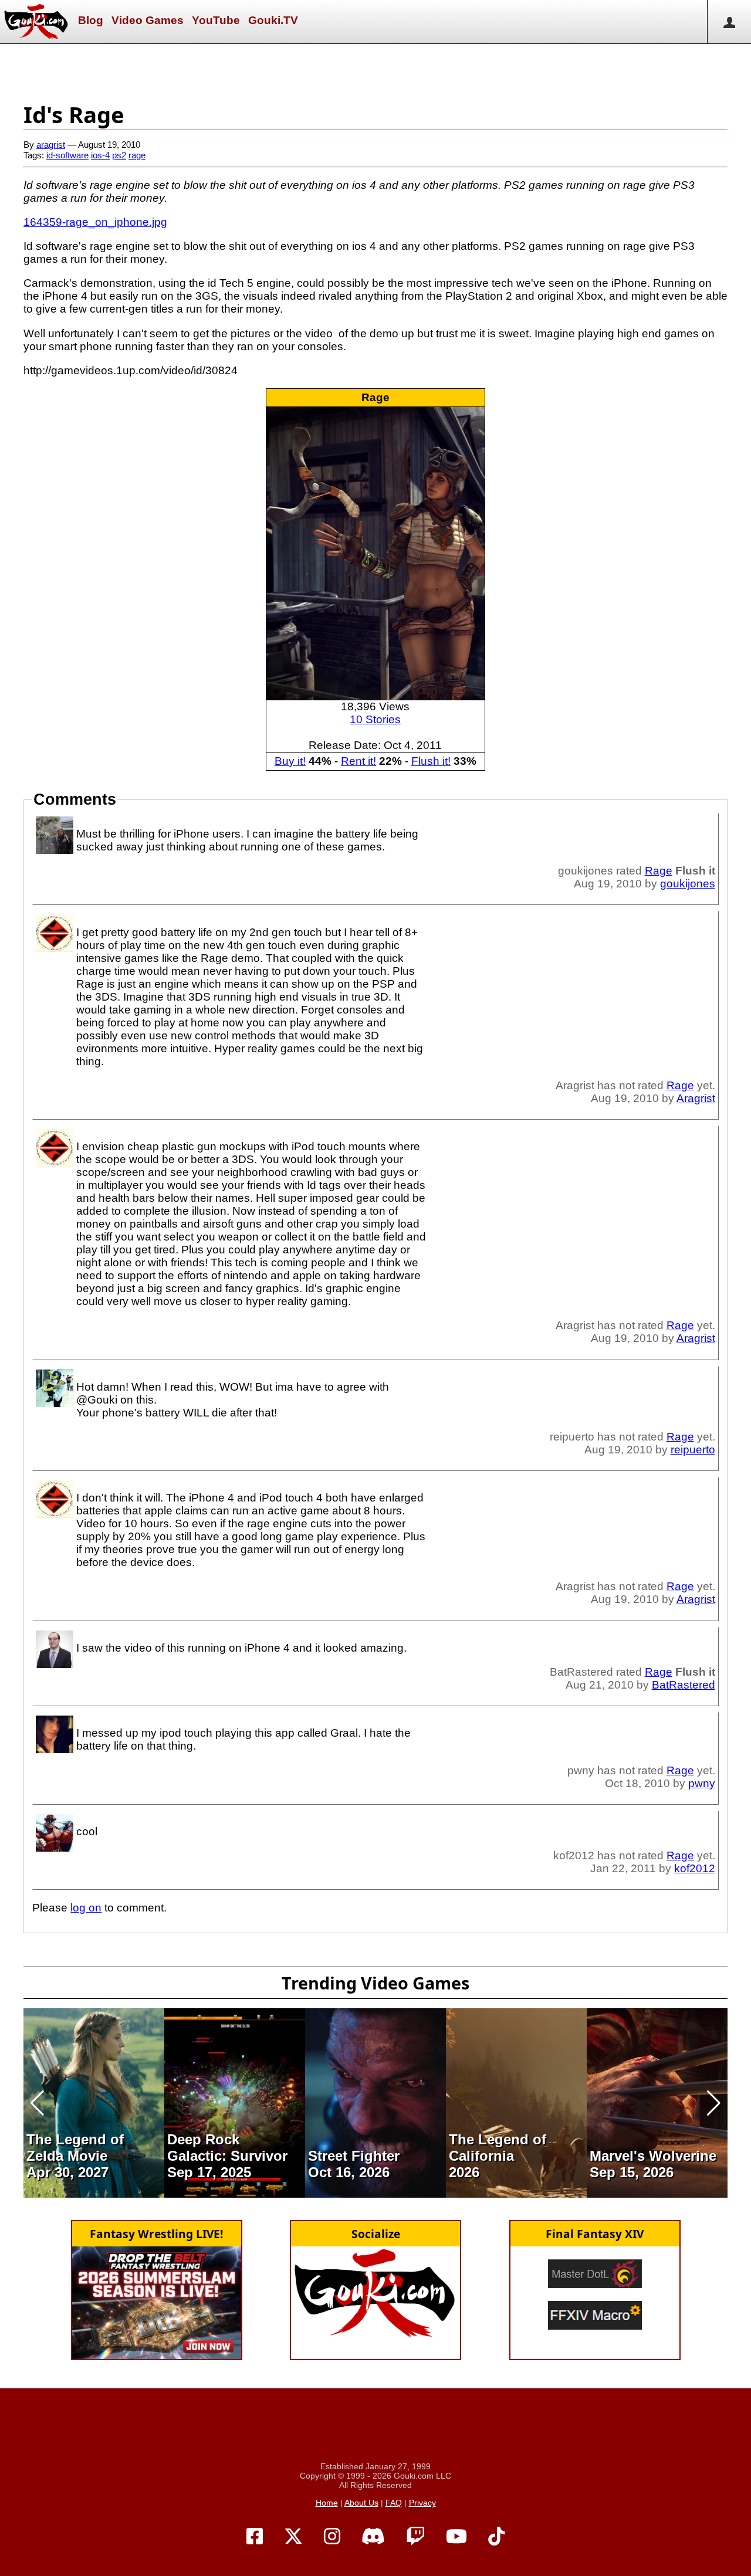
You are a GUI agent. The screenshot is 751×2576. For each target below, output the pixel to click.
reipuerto (693, 1450)
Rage (375, 397)
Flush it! (431, 761)
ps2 (119, 155)
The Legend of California (498, 2148)
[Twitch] (415, 2537)
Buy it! (290, 761)
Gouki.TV (273, 20)
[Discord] (373, 2537)
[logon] (729, 22)
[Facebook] (255, 2537)
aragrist (51, 145)
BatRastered (684, 1685)
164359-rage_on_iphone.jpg (95, 222)
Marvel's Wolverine (653, 2156)
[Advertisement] (375, 70)
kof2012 (695, 1868)
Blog (91, 20)
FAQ (394, 2503)
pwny (702, 1783)
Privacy (422, 2503)
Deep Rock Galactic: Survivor (227, 2148)
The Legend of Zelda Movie (75, 2148)
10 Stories (375, 719)
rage (137, 155)
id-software (67, 155)
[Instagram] (332, 2537)
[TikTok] (496, 2537)
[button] (37, 2103)
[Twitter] (293, 2537)
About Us (361, 2503)
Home (327, 2503)
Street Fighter (354, 2156)
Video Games (148, 20)
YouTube (216, 20)
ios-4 (100, 155)
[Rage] (375, 553)
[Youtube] (456, 2537)
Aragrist (696, 1098)
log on (86, 1908)
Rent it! (358, 761)
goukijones (688, 884)
